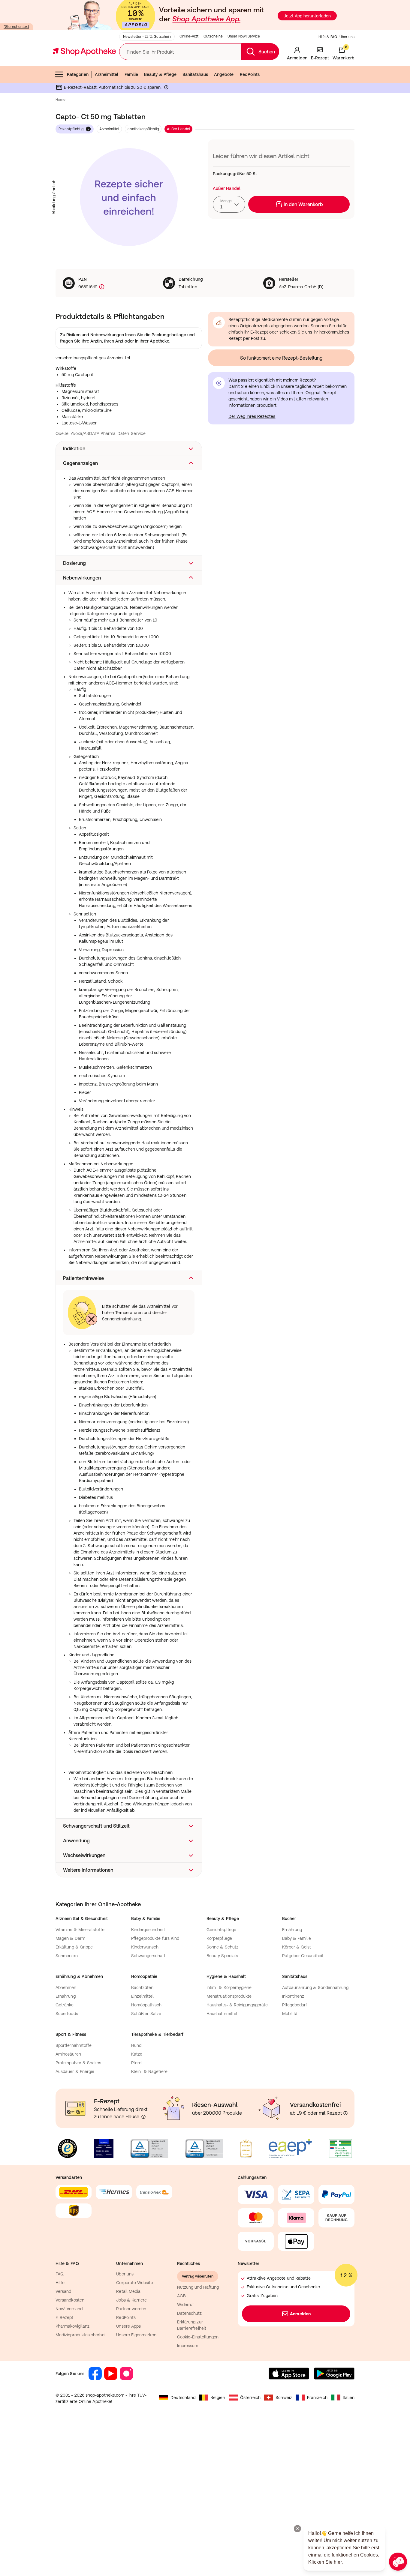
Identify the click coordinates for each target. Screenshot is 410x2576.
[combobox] (229, 204)
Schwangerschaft (148, 1956)
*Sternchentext (16, 27)
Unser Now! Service (244, 36)
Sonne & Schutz (222, 1947)
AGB (181, 2296)
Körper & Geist (297, 1947)
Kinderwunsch (145, 1947)
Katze (137, 2054)
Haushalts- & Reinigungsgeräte (237, 2005)
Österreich (250, 2398)
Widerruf (186, 2305)
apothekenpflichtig (143, 129)
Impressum (188, 2346)
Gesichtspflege (221, 1930)
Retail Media (128, 2291)
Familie (131, 74)
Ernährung (292, 1930)
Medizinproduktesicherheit (81, 2335)
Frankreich (317, 2398)
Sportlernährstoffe (74, 2045)
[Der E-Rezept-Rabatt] (166, 88)
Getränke (65, 2005)
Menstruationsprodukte (229, 1996)
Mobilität (291, 2014)
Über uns (347, 37)
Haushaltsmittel (222, 2014)
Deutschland (183, 2398)
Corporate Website (134, 2283)
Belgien (218, 2398)
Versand (63, 2291)
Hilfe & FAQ (328, 37)
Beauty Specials (222, 1956)
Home (60, 100)
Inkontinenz (293, 1996)
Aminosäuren (68, 2054)
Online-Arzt (189, 36)
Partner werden (131, 2309)
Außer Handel (178, 129)
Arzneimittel (107, 74)
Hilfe (60, 2283)
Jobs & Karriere (131, 2300)
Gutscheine (213, 36)
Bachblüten (142, 1987)
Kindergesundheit (148, 1930)
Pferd (136, 2063)
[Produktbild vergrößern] (129, 197)
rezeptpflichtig (71, 129)
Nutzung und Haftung (198, 2287)
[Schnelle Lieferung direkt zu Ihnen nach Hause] (143, 2117)
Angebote (224, 74)
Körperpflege (219, 1938)
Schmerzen (67, 1956)
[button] (129, 448)
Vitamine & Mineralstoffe (80, 1930)
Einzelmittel (143, 1996)
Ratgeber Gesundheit (303, 1956)
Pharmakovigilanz (72, 2326)
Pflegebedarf (295, 2005)
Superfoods (67, 2014)
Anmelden (300, 2314)
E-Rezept (65, 2317)
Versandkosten (70, 2300)
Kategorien (78, 74)
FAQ (60, 2274)
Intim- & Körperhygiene (229, 1987)
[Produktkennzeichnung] (101, 287)
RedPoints (250, 74)
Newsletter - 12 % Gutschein (147, 37)
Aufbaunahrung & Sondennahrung (315, 1987)
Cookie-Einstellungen (198, 2337)
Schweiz (284, 2398)
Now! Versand (69, 2309)
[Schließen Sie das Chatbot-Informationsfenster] (297, 2529)
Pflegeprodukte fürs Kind (155, 1938)
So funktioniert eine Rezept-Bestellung (281, 358)
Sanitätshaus (195, 74)
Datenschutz (190, 2313)
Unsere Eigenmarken (136, 2335)
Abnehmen (66, 1987)
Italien (349, 2398)
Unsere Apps (128, 2326)
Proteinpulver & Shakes (78, 2063)
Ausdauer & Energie (75, 2071)
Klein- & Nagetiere (149, 2071)
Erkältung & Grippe (74, 1947)
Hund (136, 2045)
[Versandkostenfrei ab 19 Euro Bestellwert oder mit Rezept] (345, 2113)
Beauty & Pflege (160, 74)
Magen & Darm (70, 1938)
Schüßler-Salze (146, 2014)
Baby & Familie (297, 1938)
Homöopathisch (146, 2005)
